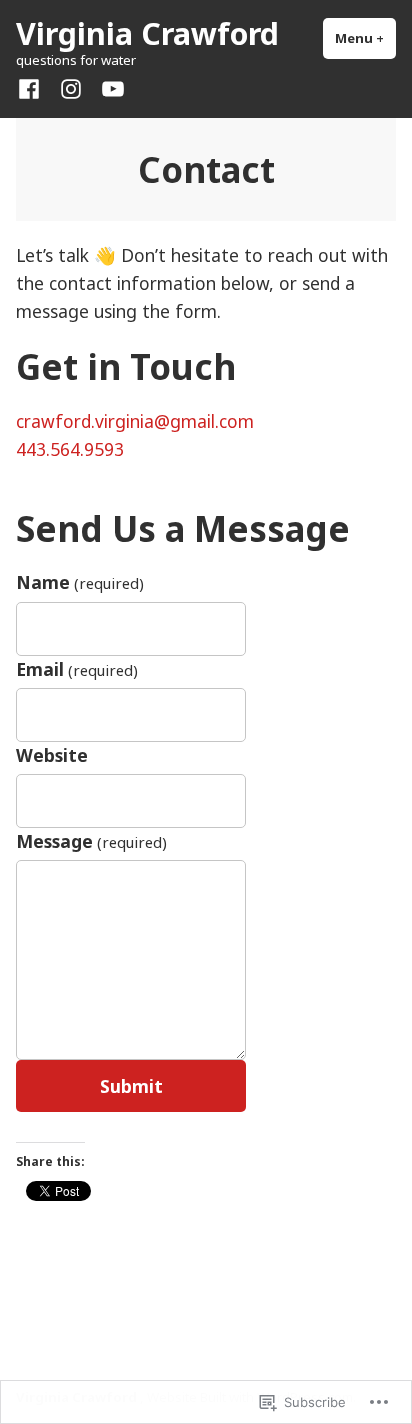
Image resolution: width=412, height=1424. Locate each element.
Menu (365, 38)
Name (80, 582)
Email (77, 669)
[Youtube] (109, 87)
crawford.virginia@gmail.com (135, 421)
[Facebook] (33, 87)
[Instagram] (71, 87)
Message (91, 841)
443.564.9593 (70, 449)
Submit (131, 1086)
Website (52, 755)
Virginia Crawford (147, 33)
